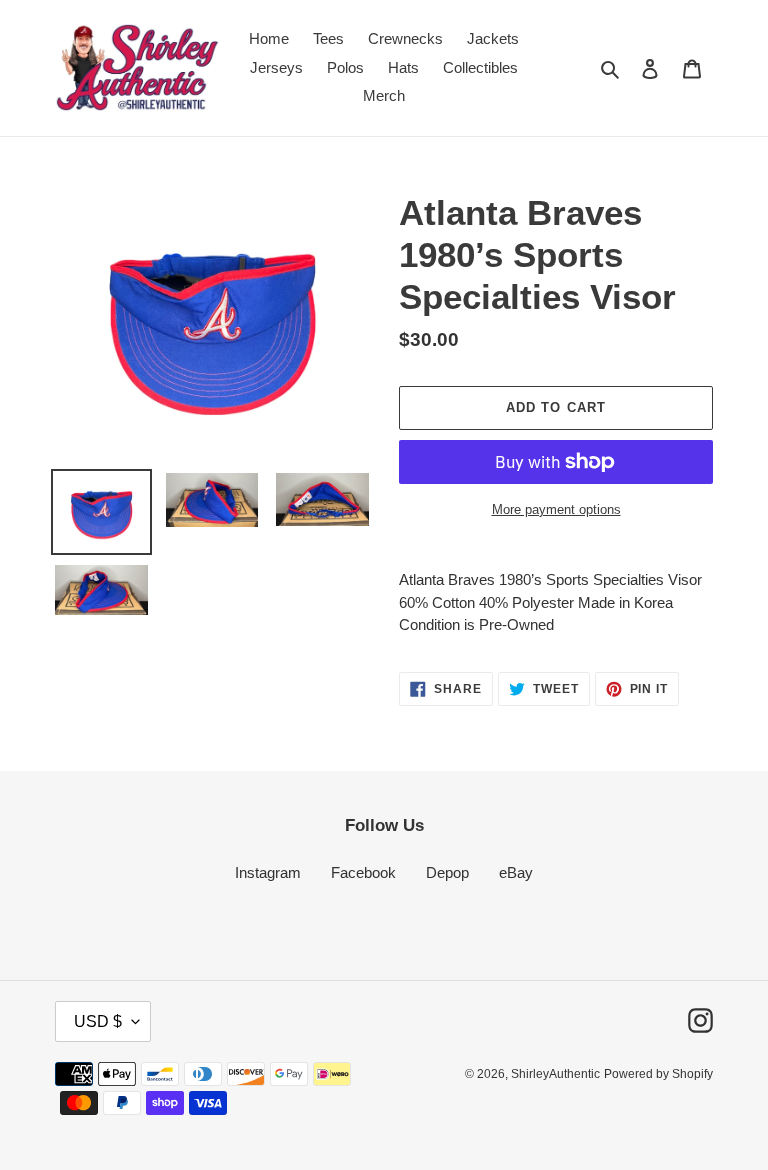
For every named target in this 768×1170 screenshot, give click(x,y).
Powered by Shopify (658, 1074)
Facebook (363, 872)
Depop (447, 872)
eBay (516, 872)
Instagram (268, 872)
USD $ (98, 1021)
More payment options (556, 509)
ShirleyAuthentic (555, 1074)
